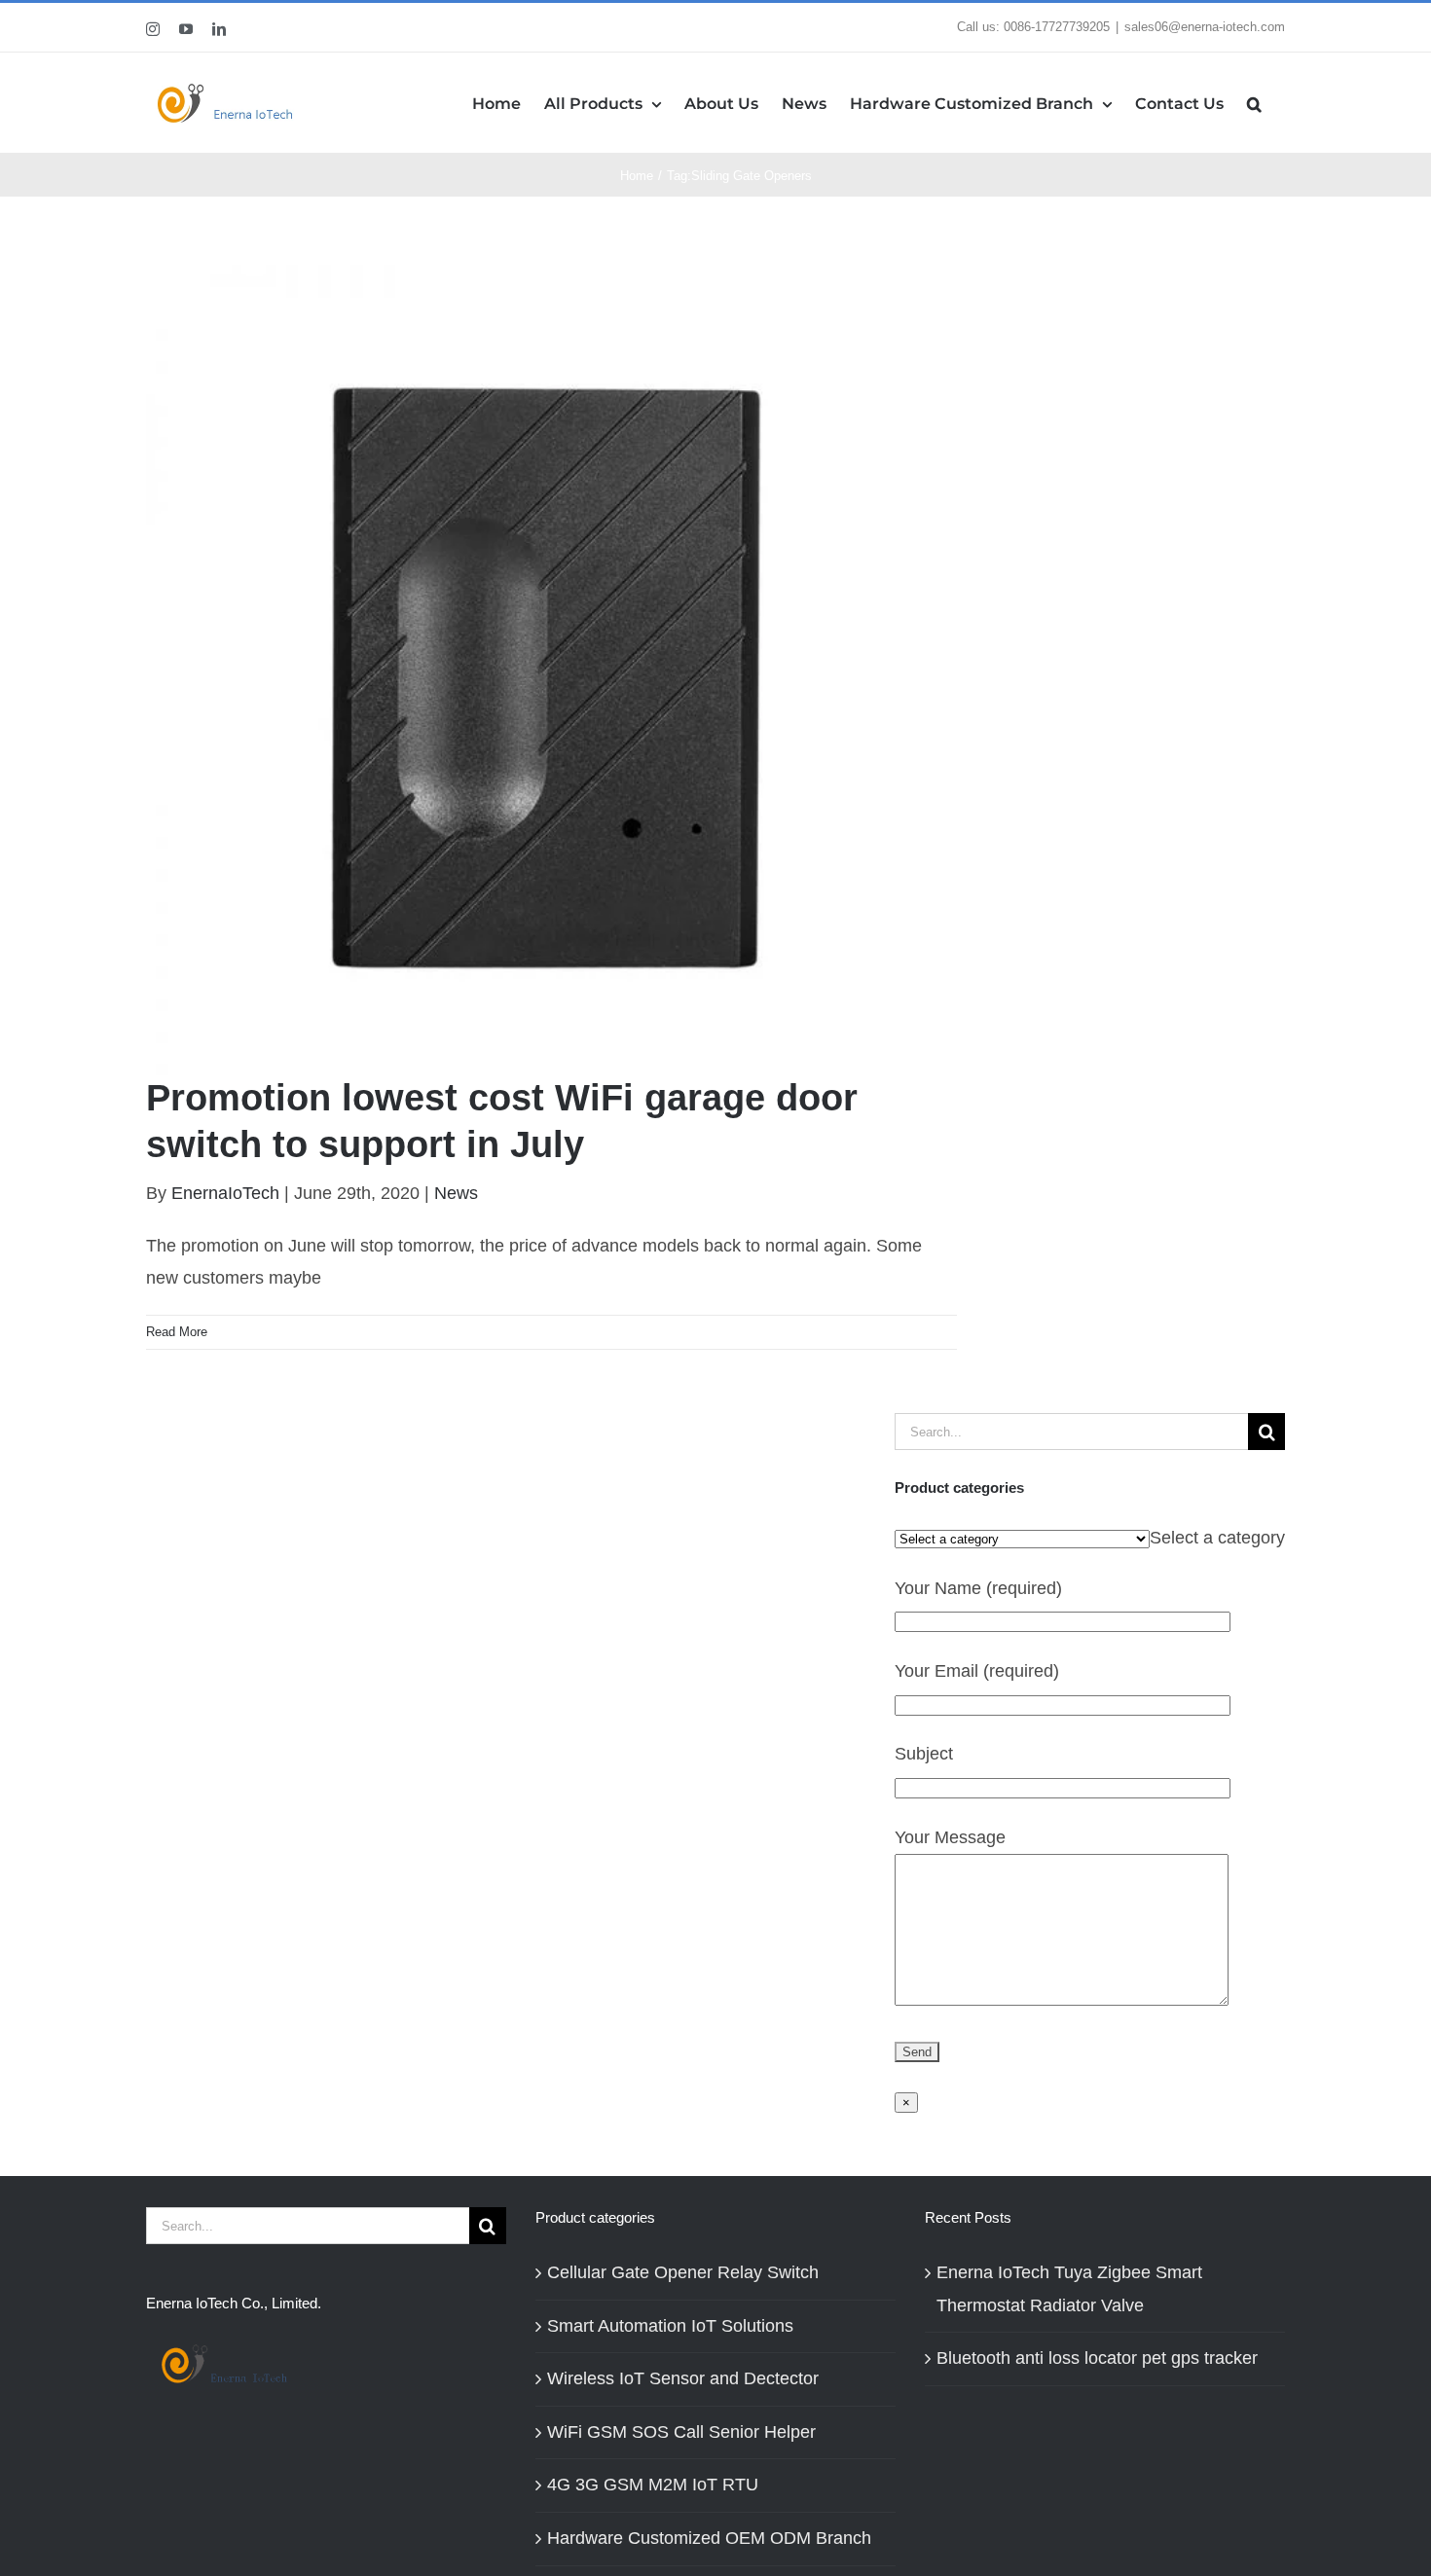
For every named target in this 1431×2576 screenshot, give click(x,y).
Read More (177, 1332)
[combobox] (1217, 1538)
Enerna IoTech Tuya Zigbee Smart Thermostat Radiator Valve (1069, 2289)
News (456, 1193)
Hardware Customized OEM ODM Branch (709, 2538)
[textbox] (1217, 1538)
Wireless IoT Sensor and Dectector (683, 2378)
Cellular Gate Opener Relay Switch (683, 2272)
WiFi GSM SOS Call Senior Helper (681, 2432)
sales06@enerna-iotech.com (1205, 27)
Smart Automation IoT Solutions (670, 2326)
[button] (1254, 103)
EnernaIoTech (225, 1193)
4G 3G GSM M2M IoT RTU (653, 2485)
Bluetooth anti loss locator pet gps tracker (1097, 2358)
